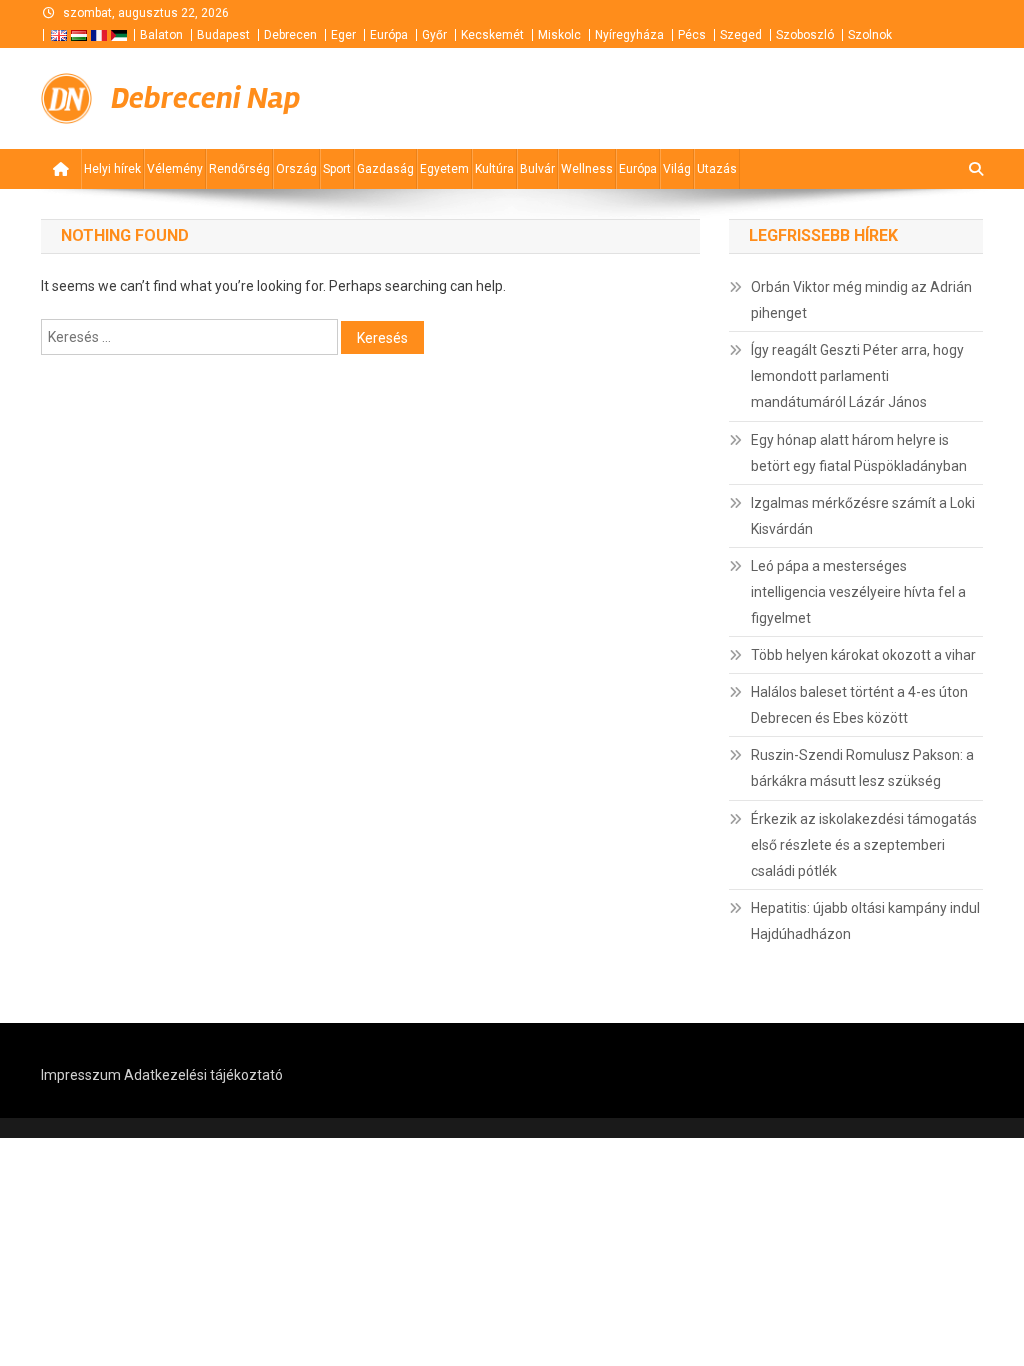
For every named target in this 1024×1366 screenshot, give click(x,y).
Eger (343, 35)
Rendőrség (239, 169)
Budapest (223, 35)
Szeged (741, 35)
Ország (296, 169)
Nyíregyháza (629, 35)
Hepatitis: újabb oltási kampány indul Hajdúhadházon (865, 921)
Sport (337, 169)
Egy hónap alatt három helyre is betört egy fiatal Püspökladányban (859, 453)
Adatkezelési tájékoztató (203, 1075)
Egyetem (444, 169)
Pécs (692, 35)
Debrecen (290, 35)
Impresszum (81, 1075)
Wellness (587, 169)
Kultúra (494, 169)
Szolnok (870, 35)
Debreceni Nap (205, 98)
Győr (434, 35)
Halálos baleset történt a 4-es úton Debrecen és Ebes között (859, 705)
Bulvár (537, 169)
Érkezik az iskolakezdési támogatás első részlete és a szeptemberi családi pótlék (864, 845)
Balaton (161, 35)
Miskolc (559, 35)
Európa (389, 35)
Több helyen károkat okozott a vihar (863, 655)
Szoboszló (805, 35)
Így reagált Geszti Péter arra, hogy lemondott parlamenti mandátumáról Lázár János (857, 376)
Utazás (717, 169)
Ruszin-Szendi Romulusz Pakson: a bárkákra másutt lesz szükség (862, 768)
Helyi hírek (112, 169)
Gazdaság (385, 169)
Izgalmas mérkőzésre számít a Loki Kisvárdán (863, 516)
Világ (677, 169)
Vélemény (175, 169)
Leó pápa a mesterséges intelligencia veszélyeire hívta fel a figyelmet (858, 592)
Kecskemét (492, 35)
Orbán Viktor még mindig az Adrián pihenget (861, 300)
